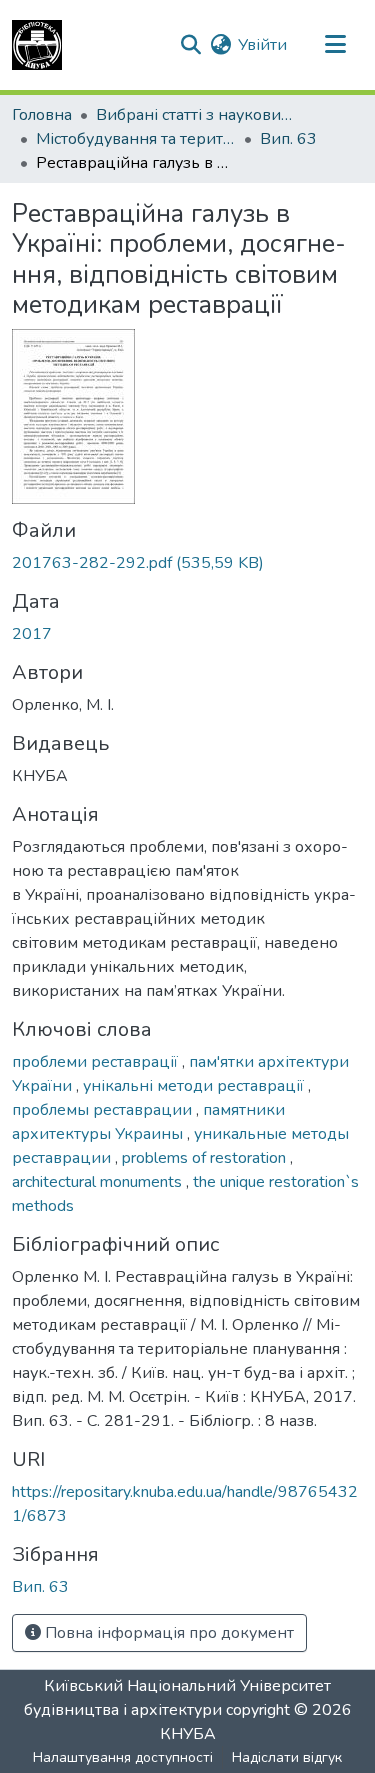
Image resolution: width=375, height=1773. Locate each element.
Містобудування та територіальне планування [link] (136, 139)
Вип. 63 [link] (288, 139)
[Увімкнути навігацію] (335, 45)
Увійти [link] (262, 45)
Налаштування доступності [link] (123, 1757)
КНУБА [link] (188, 1734)
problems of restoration (206, 1158)
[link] (187, 563)
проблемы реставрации (104, 1110)
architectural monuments (99, 1182)
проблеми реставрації (97, 1062)
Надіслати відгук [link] (287, 1757)
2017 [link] (32, 634)
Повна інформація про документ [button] (167, 1633)
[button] (37, 45)
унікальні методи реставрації (195, 1086)
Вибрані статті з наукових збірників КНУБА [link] (196, 115)
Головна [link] (42, 115)
